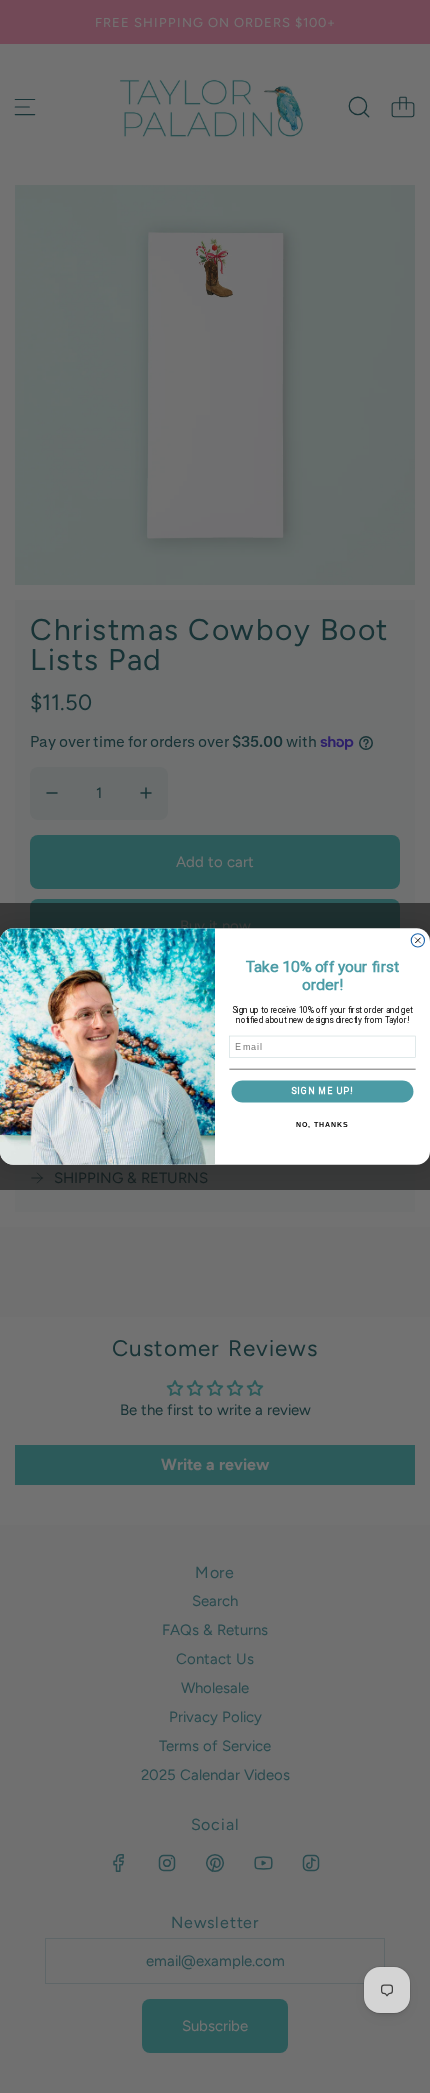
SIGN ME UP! (322, 1091)
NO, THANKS (322, 1125)
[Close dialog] (417, 940)
